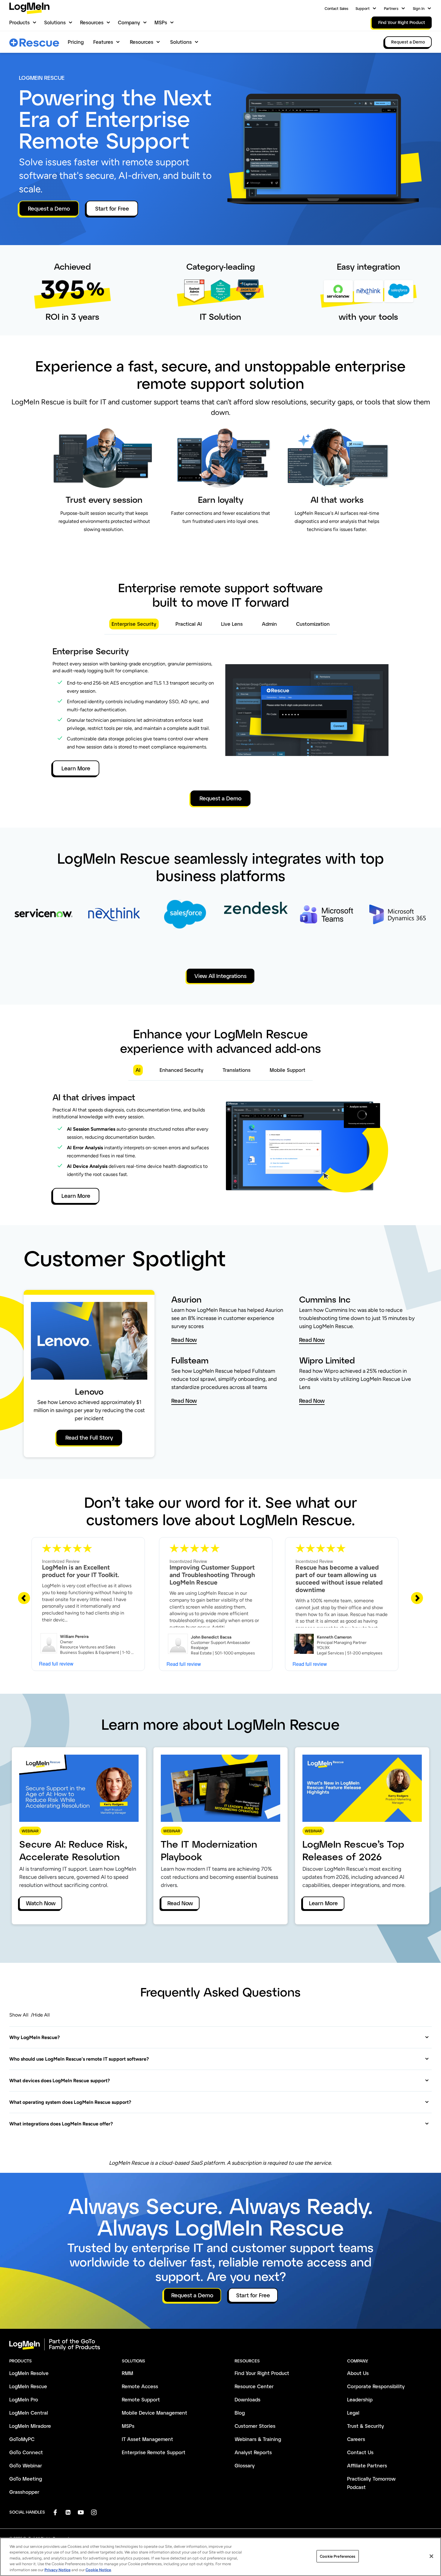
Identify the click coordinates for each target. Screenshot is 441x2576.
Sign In (419, 8)
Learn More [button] (76, 768)
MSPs (161, 22)
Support (363, 8)
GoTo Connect (26, 2452)
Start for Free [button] (112, 208)
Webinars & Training (258, 2439)
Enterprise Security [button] (134, 624)
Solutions (55, 22)
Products (19, 22)
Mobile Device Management (154, 2413)
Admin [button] (269, 624)
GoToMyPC (22, 2439)
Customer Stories (255, 2426)
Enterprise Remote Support (154, 2452)
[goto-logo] (220, 2344)
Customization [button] (313, 624)
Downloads (247, 2399)
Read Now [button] (184, 1340)
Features (103, 42)
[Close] (431, 2556)
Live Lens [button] (232, 624)
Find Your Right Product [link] (402, 22)
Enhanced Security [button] (181, 1070)
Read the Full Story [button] (89, 1438)
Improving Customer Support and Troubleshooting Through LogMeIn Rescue (212, 1575)
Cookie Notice (98, 2570)
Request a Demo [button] (49, 208)
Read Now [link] (180, 1903)
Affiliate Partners (367, 2465)
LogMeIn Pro (24, 2399)
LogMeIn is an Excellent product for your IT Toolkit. (81, 1571)
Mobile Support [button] (288, 1070)
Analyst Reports (253, 2452)
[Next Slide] (417, 1598)
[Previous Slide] (24, 1598)
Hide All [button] (41, 2015)
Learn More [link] (323, 1903)
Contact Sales (336, 8)
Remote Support (141, 2399)
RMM (127, 2373)
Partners (391, 8)
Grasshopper (24, 2492)
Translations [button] (237, 1070)
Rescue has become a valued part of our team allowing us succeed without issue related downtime (339, 1579)
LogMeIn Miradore (30, 2426)
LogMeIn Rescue (28, 2386)
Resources (92, 22)
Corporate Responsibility (376, 2386)
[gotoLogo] (29, 8)
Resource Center (254, 2386)
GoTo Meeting (26, 2479)
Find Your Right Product (262, 2373)
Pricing (76, 42)
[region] (220, 2557)
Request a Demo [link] (408, 42)
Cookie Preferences (337, 2556)
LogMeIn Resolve (29, 2373)
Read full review (56, 1664)
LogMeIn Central (29, 2413)
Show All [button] (19, 2015)
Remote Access (140, 2386)
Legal (353, 2413)
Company (129, 22)
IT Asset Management (147, 2439)
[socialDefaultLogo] (55, 2512)
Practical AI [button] (189, 624)
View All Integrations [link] (220, 976)
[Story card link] (43, 925)
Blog (240, 2413)
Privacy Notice (57, 2570)
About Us (358, 2373)
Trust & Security (366, 2426)
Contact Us (360, 2452)
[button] (219, 2037)
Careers (356, 2439)
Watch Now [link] (41, 1903)
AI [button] (138, 1070)
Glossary (245, 2465)
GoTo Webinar (26, 2465)
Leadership (360, 2399)
